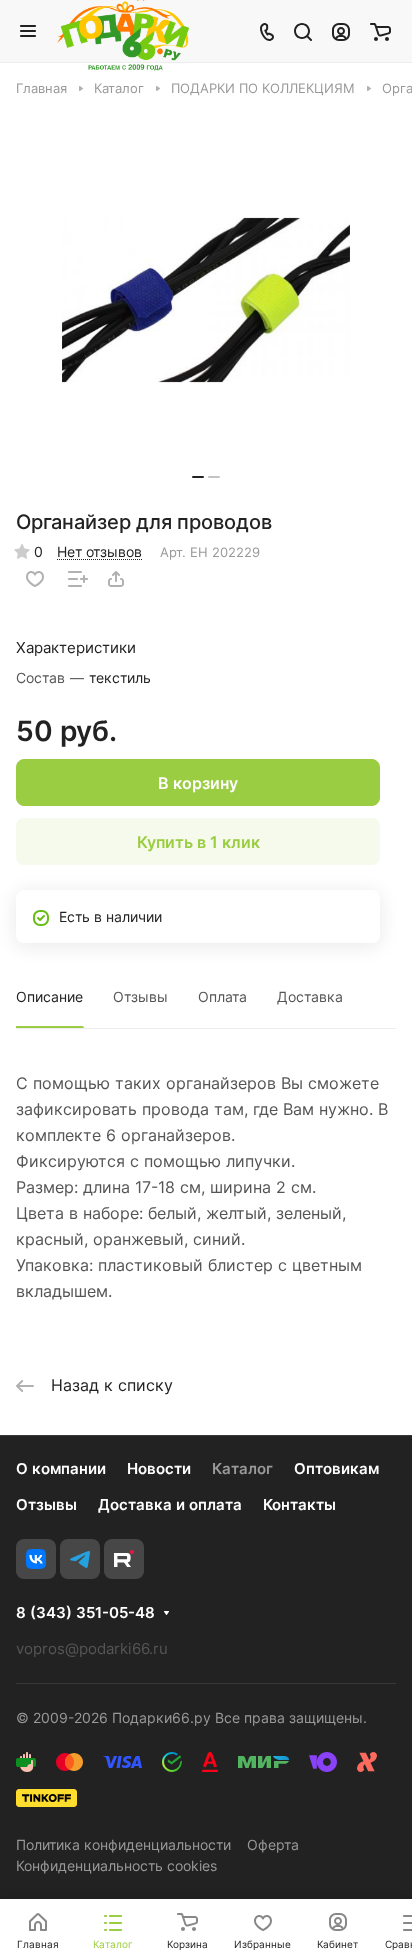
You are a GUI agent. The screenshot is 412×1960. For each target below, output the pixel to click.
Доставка (310, 996)
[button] (198, 477)
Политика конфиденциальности (123, 1844)
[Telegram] (80, 1559)
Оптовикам (336, 1468)
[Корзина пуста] (380, 31)
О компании (61, 1468)
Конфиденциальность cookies (116, 1865)
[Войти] (341, 31)
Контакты (299, 1504)
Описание (49, 996)
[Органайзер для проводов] (206, 299)
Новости (159, 1468)
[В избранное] (35, 579)
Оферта (273, 1844)
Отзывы (140, 996)
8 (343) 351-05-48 (85, 1613)
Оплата (222, 996)
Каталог (242, 1468)
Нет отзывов (99, 551)
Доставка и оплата (170, 1504)
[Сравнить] (78, 579)
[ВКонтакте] (36, 1559)
